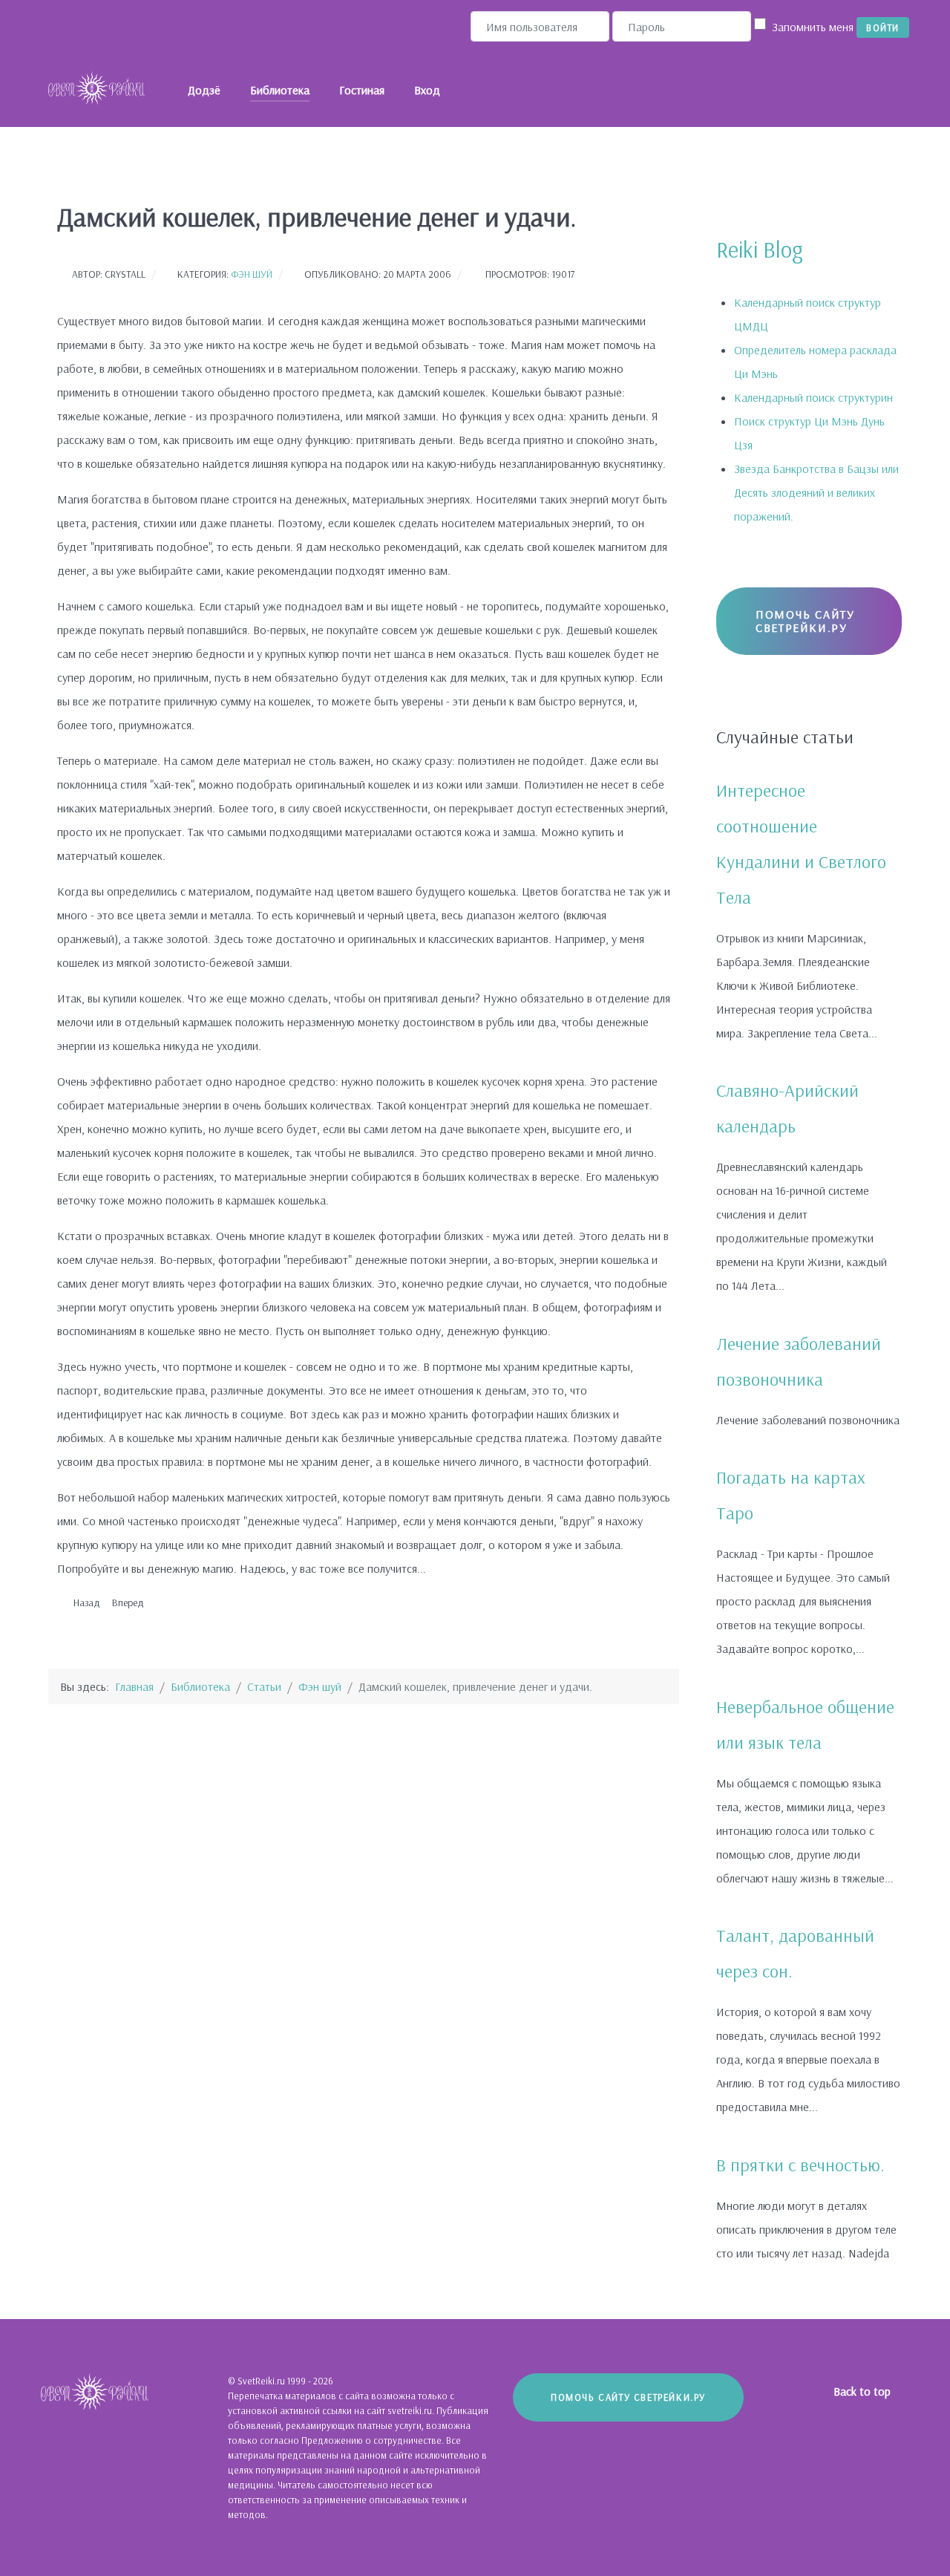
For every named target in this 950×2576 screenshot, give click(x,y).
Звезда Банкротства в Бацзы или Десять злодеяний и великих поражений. (816, 492)
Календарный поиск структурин (813, 397)
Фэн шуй (252, 274)
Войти (883, 27)
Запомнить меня (813, 27)
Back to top (864, 2391)
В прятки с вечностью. (800, 2165)
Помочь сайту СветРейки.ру (805, 621)
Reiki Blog (760, 250)
